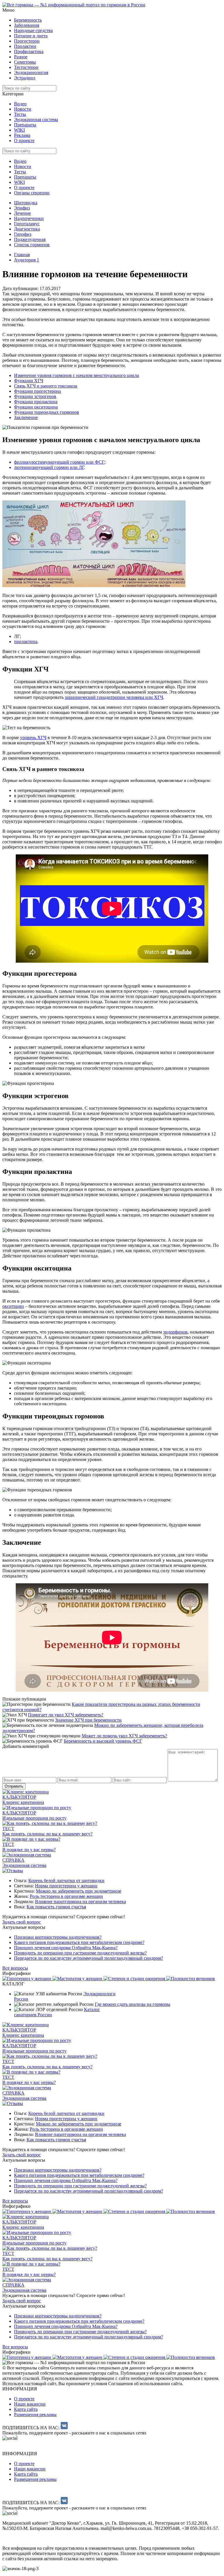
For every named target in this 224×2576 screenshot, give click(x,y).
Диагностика (27, 229)
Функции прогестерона (37, 391)
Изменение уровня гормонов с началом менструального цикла (76, 375)
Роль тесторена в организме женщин (66, 1896)
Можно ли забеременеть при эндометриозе (79, 1891)
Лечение (22, 213)
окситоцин (13, 1306)
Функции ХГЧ (29, 381)
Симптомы (25, 62)
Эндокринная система (36, 119)
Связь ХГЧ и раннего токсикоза (46, 386)
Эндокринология (31, 73)
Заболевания (27, 25)
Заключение (26, 417)
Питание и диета (31, 36)
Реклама (22, 135)
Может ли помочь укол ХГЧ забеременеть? (124, 1736)
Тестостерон (26, 67)
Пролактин (25, 46)
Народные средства (33, 30)
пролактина (26, 642)
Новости (23, 109)
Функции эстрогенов (35, 396)
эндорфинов (175, 1332)
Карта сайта (26, 2409)
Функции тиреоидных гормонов (47, 412)
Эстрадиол (25, 78)
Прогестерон (27, 41)
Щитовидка (26, 203)
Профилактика (29, 52)
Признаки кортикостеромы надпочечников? (58, 1937)
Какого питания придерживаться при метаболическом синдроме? (79, 1942)
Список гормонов (32, 245)
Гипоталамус (27, 224)
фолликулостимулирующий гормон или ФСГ (59, 462)
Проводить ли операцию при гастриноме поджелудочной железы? (80, 1953)
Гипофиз (23, 234)
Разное (21, 57)
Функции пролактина (36, 402)
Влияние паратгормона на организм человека (80, 1902)
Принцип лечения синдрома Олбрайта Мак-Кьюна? (66, 1948)
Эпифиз (22, 208)
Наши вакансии (30, 2404)
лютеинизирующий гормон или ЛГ (49, 467)
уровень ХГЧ (33, 738)
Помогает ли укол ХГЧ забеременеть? (66, 1715)
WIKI (19, 130)
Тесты (20, 114)
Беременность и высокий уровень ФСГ (103, 1741)
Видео (20, 104)
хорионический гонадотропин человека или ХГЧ (114, 697)
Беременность (28, 20)
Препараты (25, 125)
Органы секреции (32, 193)
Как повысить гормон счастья (56, 1907)
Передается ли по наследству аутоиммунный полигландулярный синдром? (89, 1958)
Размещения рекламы (35, 2414)
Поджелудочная (30, 239)
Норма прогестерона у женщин (66, 1886)
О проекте (24, 141)
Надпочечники (29, 218)
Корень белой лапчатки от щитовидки (66, 1880)
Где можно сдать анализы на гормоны (133, 2004)
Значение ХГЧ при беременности (88, 1720)
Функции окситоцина (36, 407)
